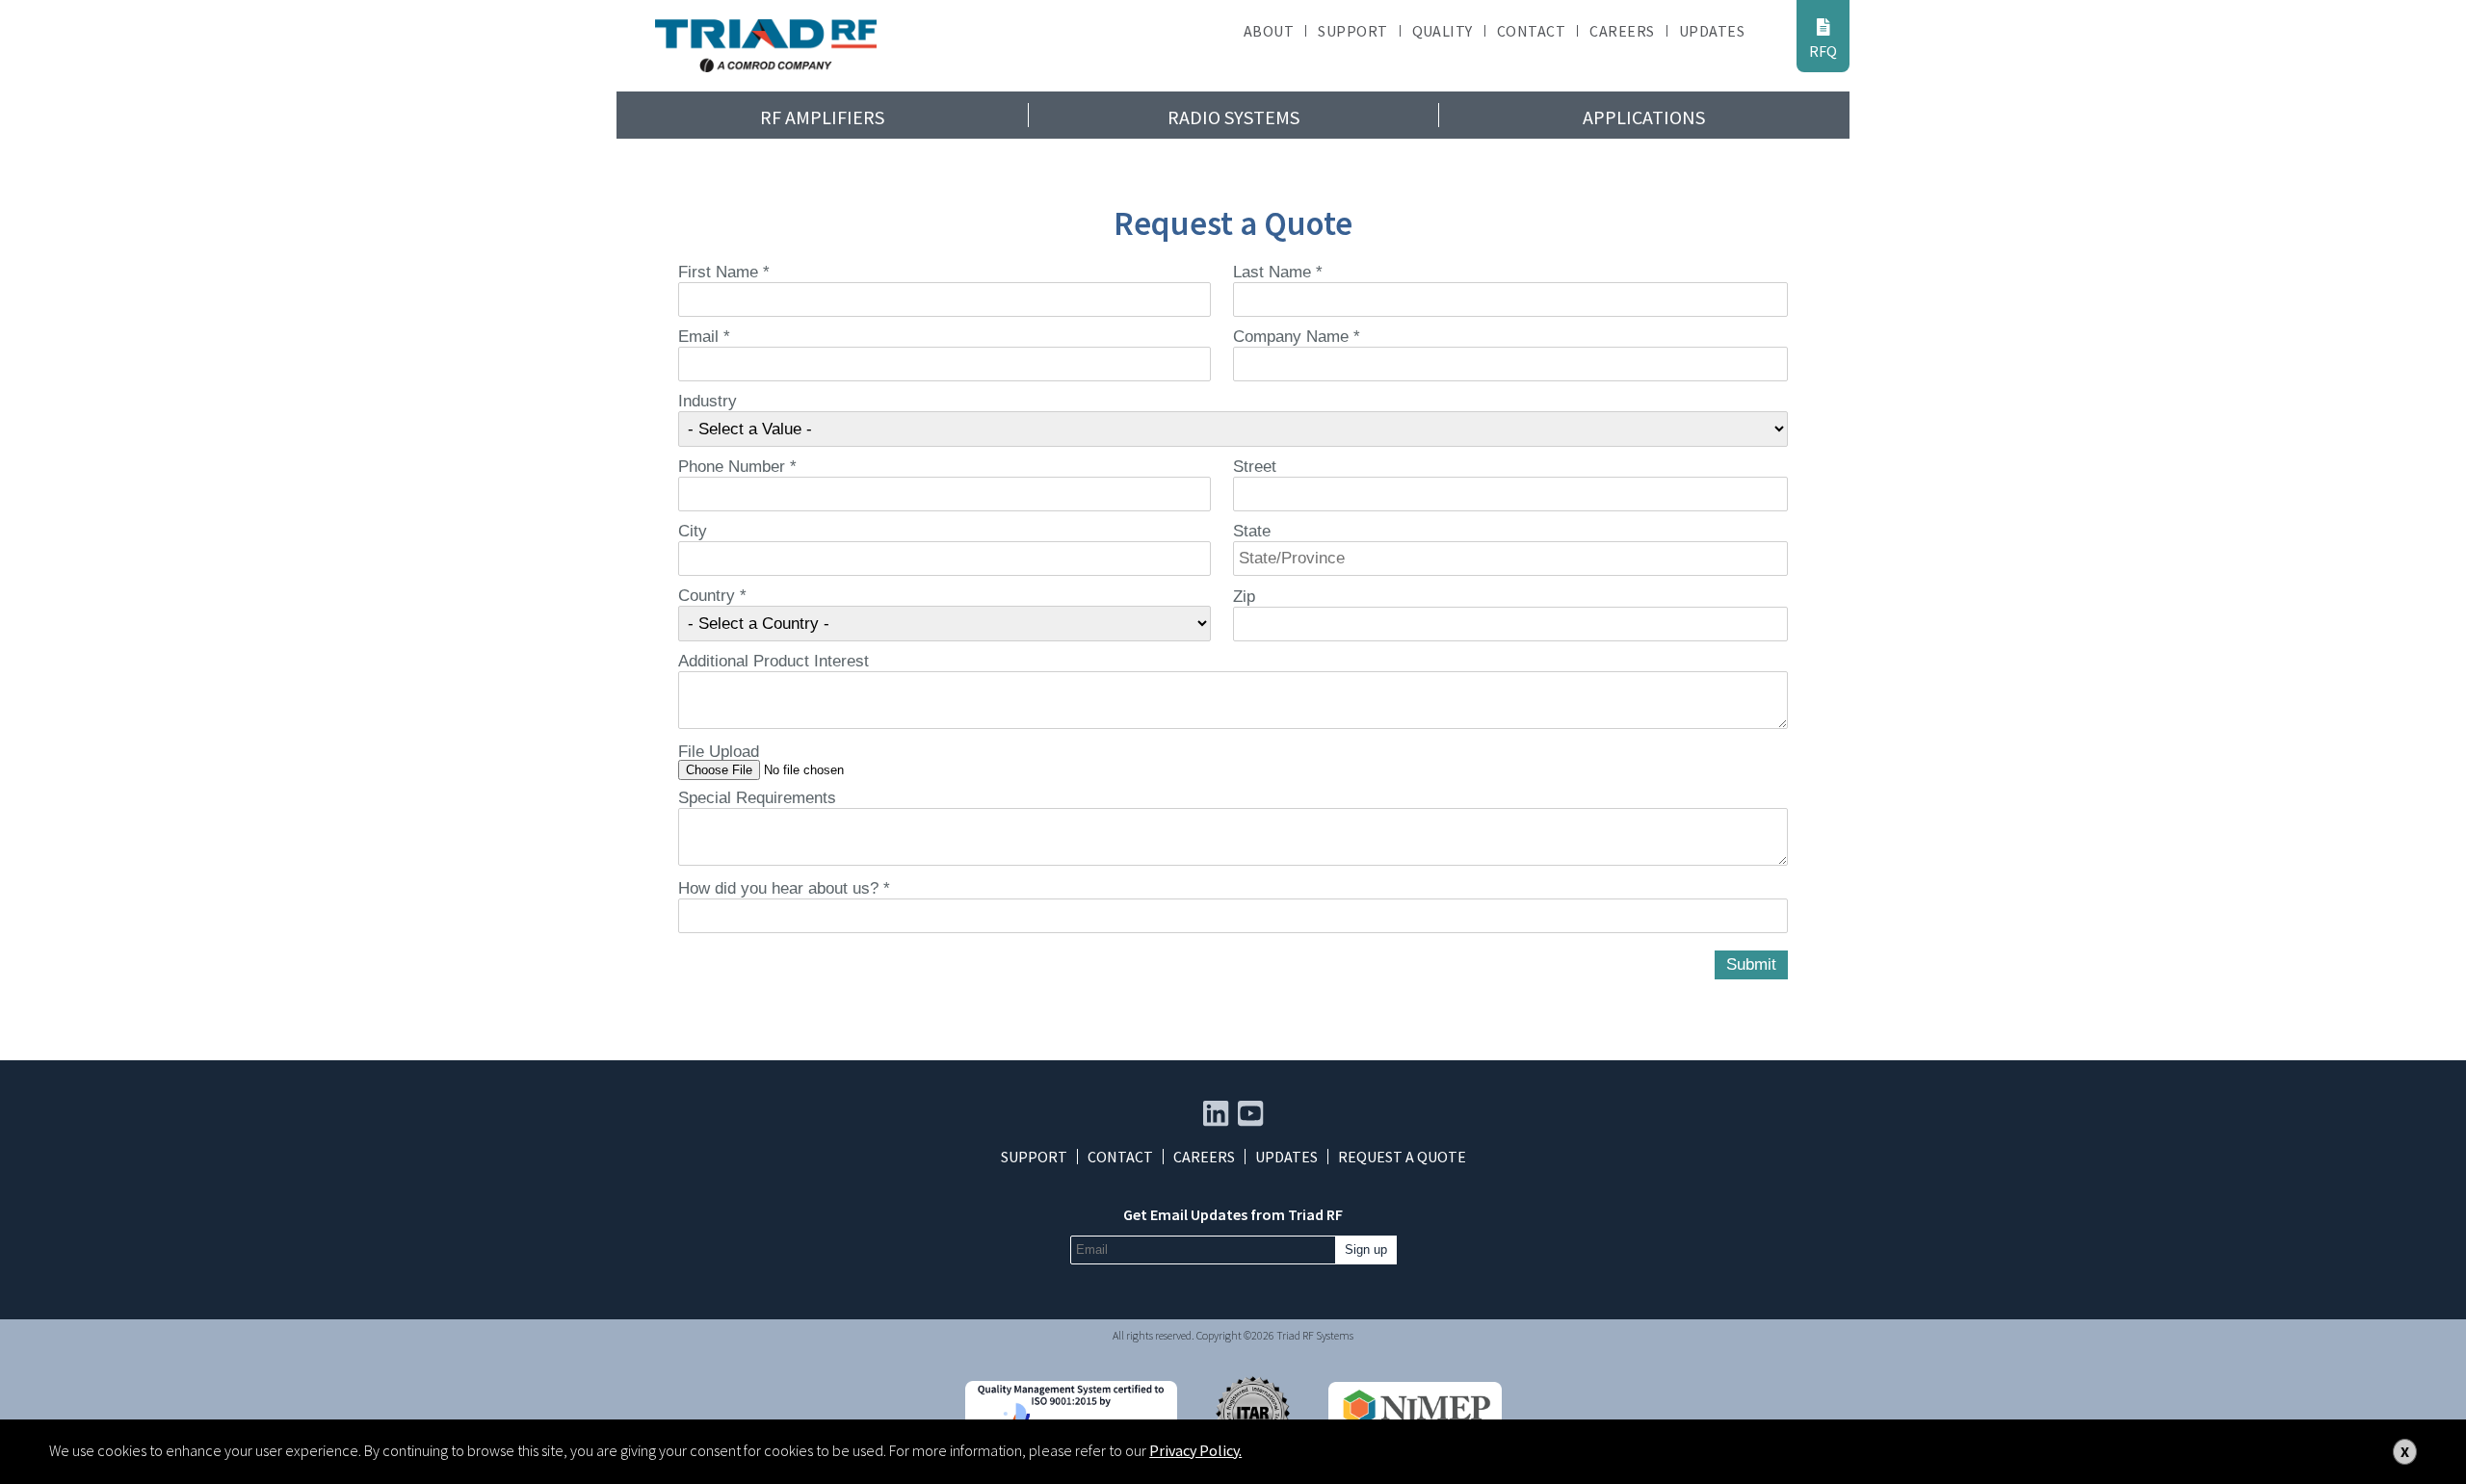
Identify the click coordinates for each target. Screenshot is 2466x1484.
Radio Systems (1233, 117)
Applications (1644, 117)
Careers (1622, 31)
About (1269, 31)
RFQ (1823, 51)
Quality (1443, 31)
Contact (1531, 31)
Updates (1712, 31)
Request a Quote (1402, 1157)
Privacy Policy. (1195, 1450)
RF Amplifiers (822, 117)
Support (1352, 31)
